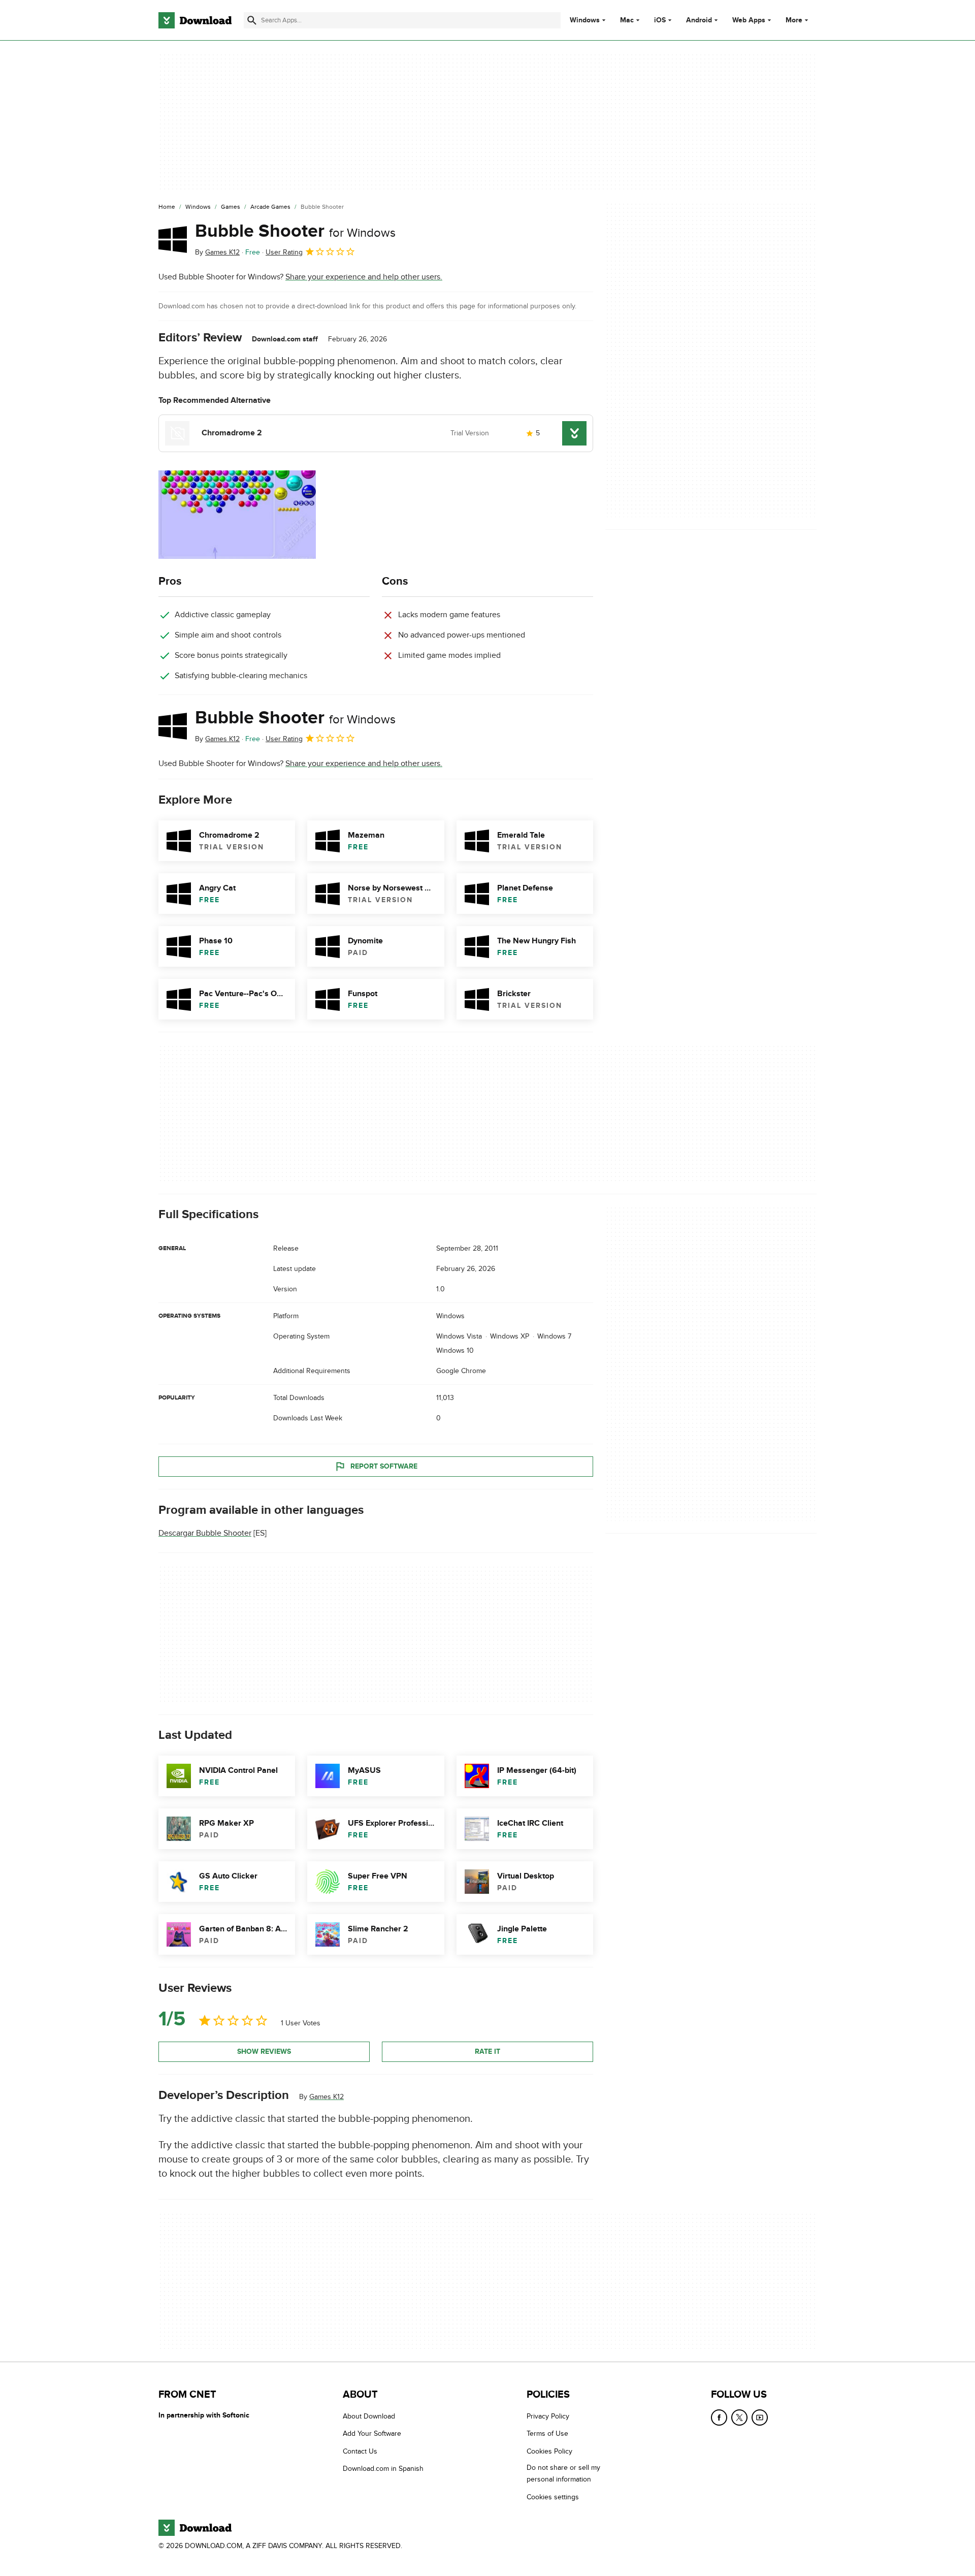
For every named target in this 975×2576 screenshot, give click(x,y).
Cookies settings (553, 2497)
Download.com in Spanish (383, 2469)
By (217, 252)
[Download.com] (195, 20)
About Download (369, 2416)
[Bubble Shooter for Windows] (173, 239)
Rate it (487, 2052)
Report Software (384, 1466)
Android (699, 20)
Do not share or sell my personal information (563, 2473)
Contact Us (360, 2451)
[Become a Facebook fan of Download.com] (719, 2418)
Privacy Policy (548, 2416)
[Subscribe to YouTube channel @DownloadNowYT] (760, 2418)
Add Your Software (372, 2434)
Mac (627, 20)
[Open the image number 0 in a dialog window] (237, 515)
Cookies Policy (549, 2451)
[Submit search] (252, 20)
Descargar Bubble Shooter (205, 1533)
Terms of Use (547, 2434)
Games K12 (327, 2097)
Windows (585, 20)
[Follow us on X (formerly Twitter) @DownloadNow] (739, 2418)
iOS (660, 20)
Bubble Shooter (295, 231)
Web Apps (749, 20)
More (794, 20)
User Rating (284, 252)
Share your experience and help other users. (364, 277)
